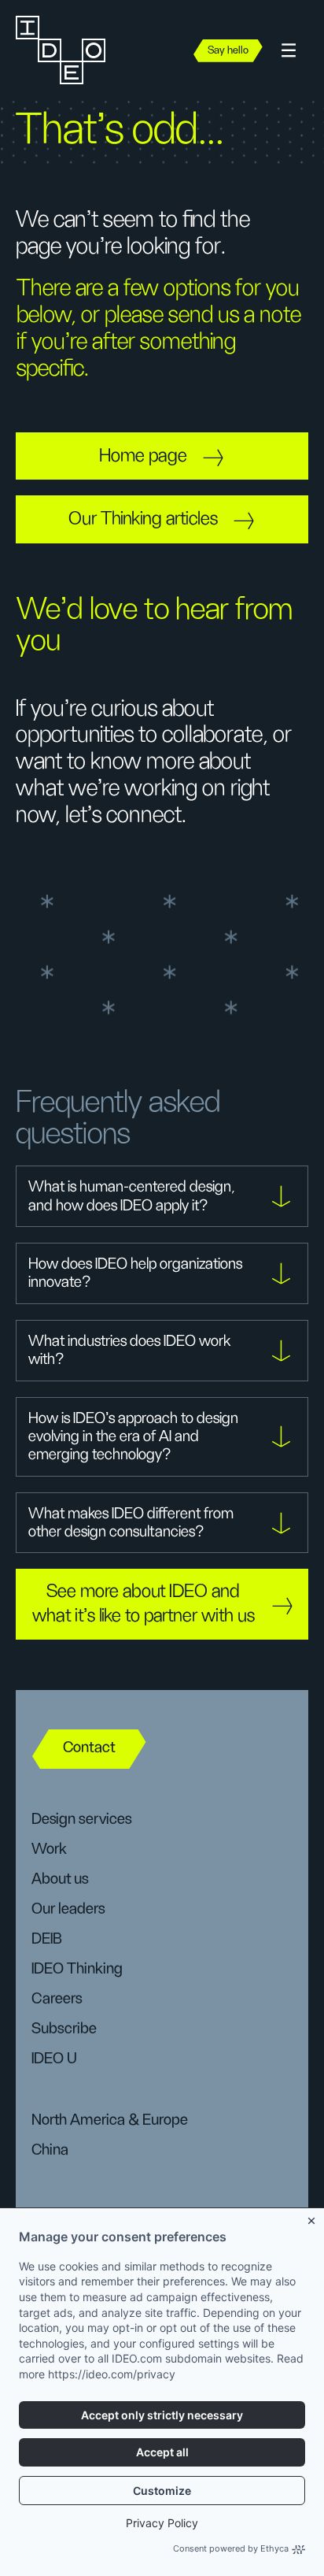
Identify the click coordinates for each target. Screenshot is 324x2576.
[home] (67, 50)
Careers (57, 1999)
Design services (81, 1819)
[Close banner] (312, 2218)
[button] (289, 51)
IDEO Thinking (77, 1969)
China (50, 2150)
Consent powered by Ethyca (231, 2548)
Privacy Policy (162, 2523)
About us (60, 1879)
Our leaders (68, 1909)
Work (49, 1849)
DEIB (47, 1939)
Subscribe (64, 2029)
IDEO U (54, 2059)
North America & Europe (110, 2120)
